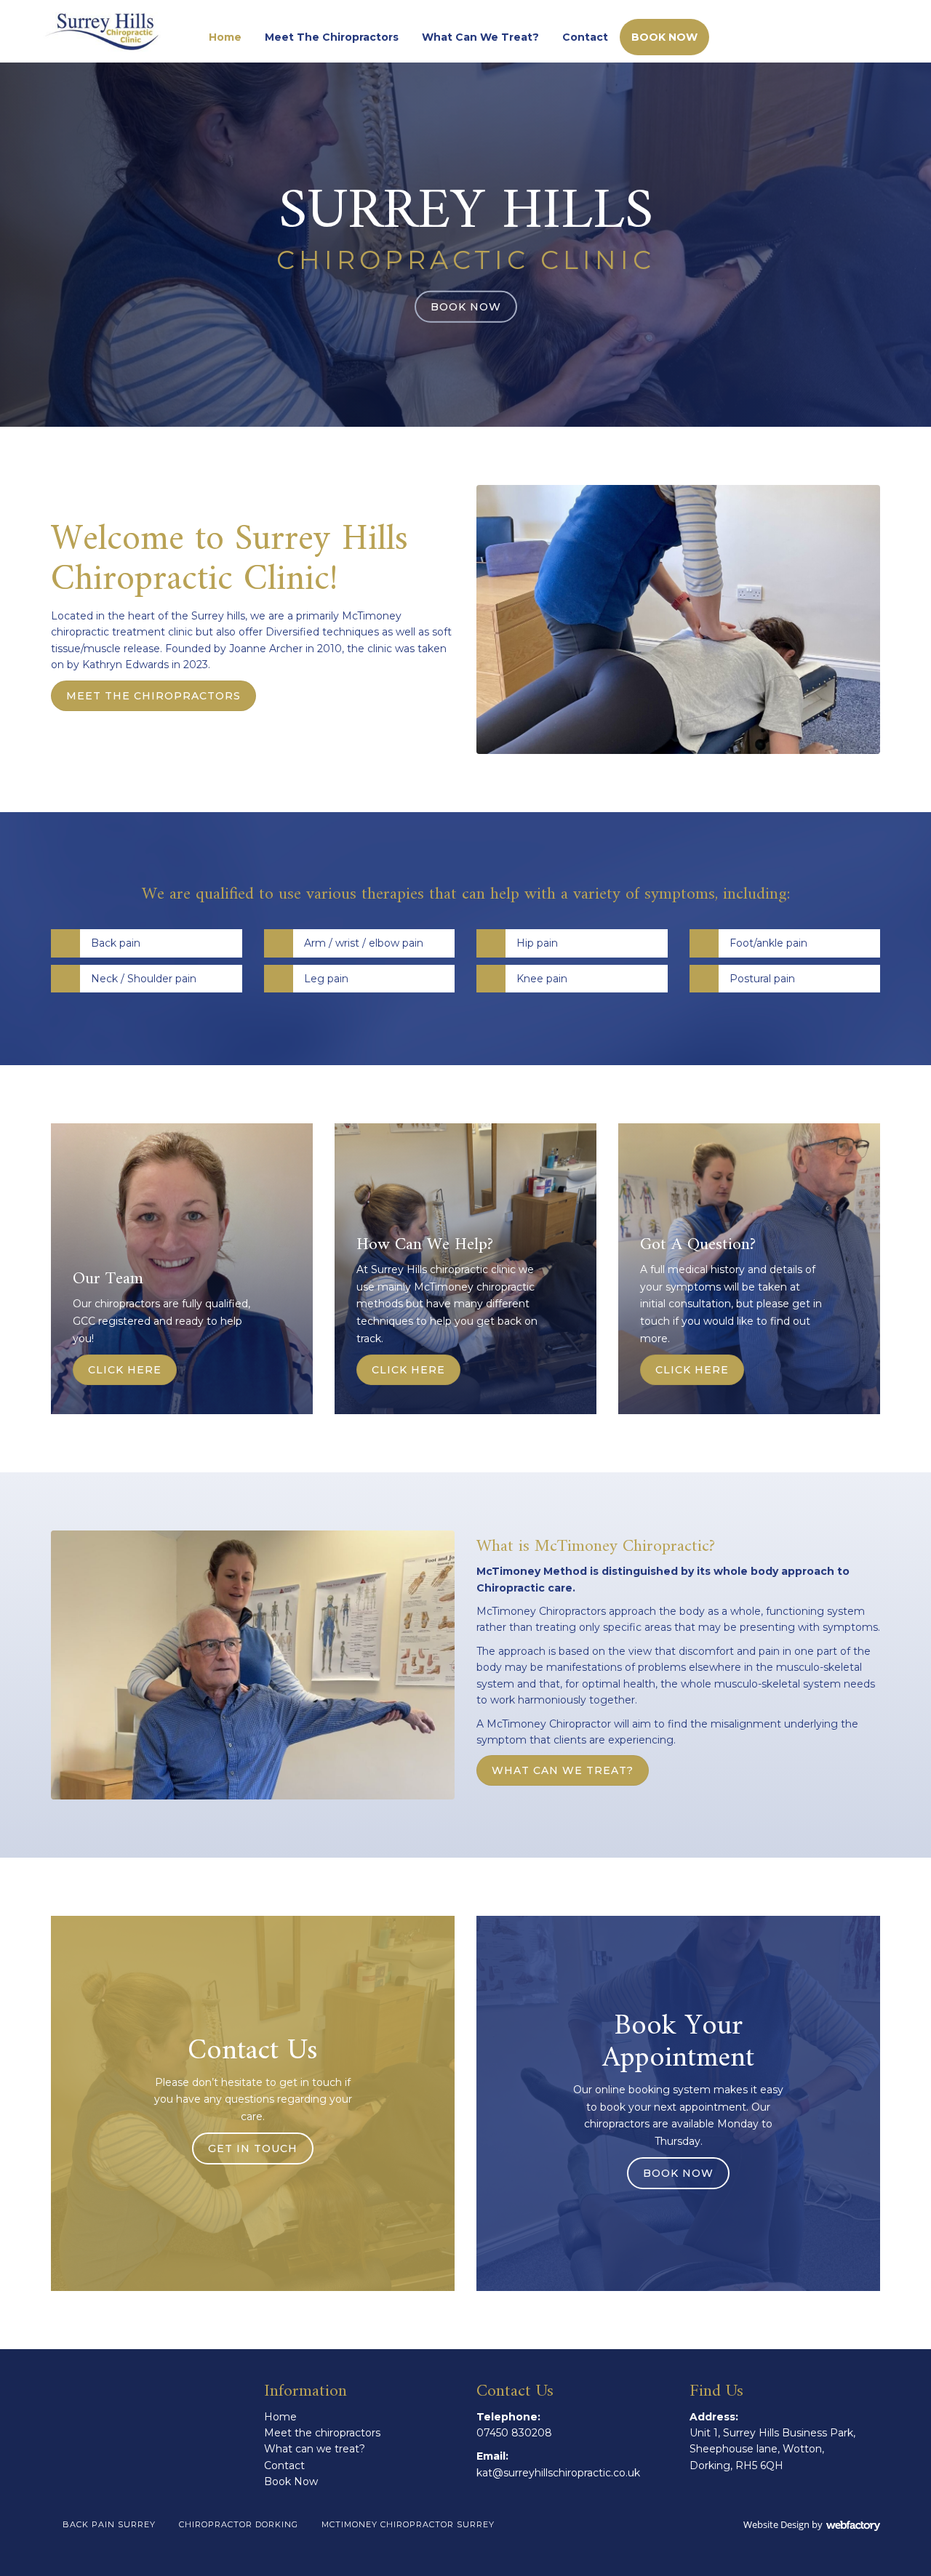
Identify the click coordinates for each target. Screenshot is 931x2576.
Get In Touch (253, 2148)
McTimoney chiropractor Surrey (408, 2524)
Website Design (776, 2524)
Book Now (664, 37)
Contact (585, 37)
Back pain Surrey (109, 2524)
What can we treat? (480, 37)
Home (225, 37)
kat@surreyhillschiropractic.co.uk (558, 2473)
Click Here (125, 1370)
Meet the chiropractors (332, 37)
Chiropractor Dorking (239, 2524)
